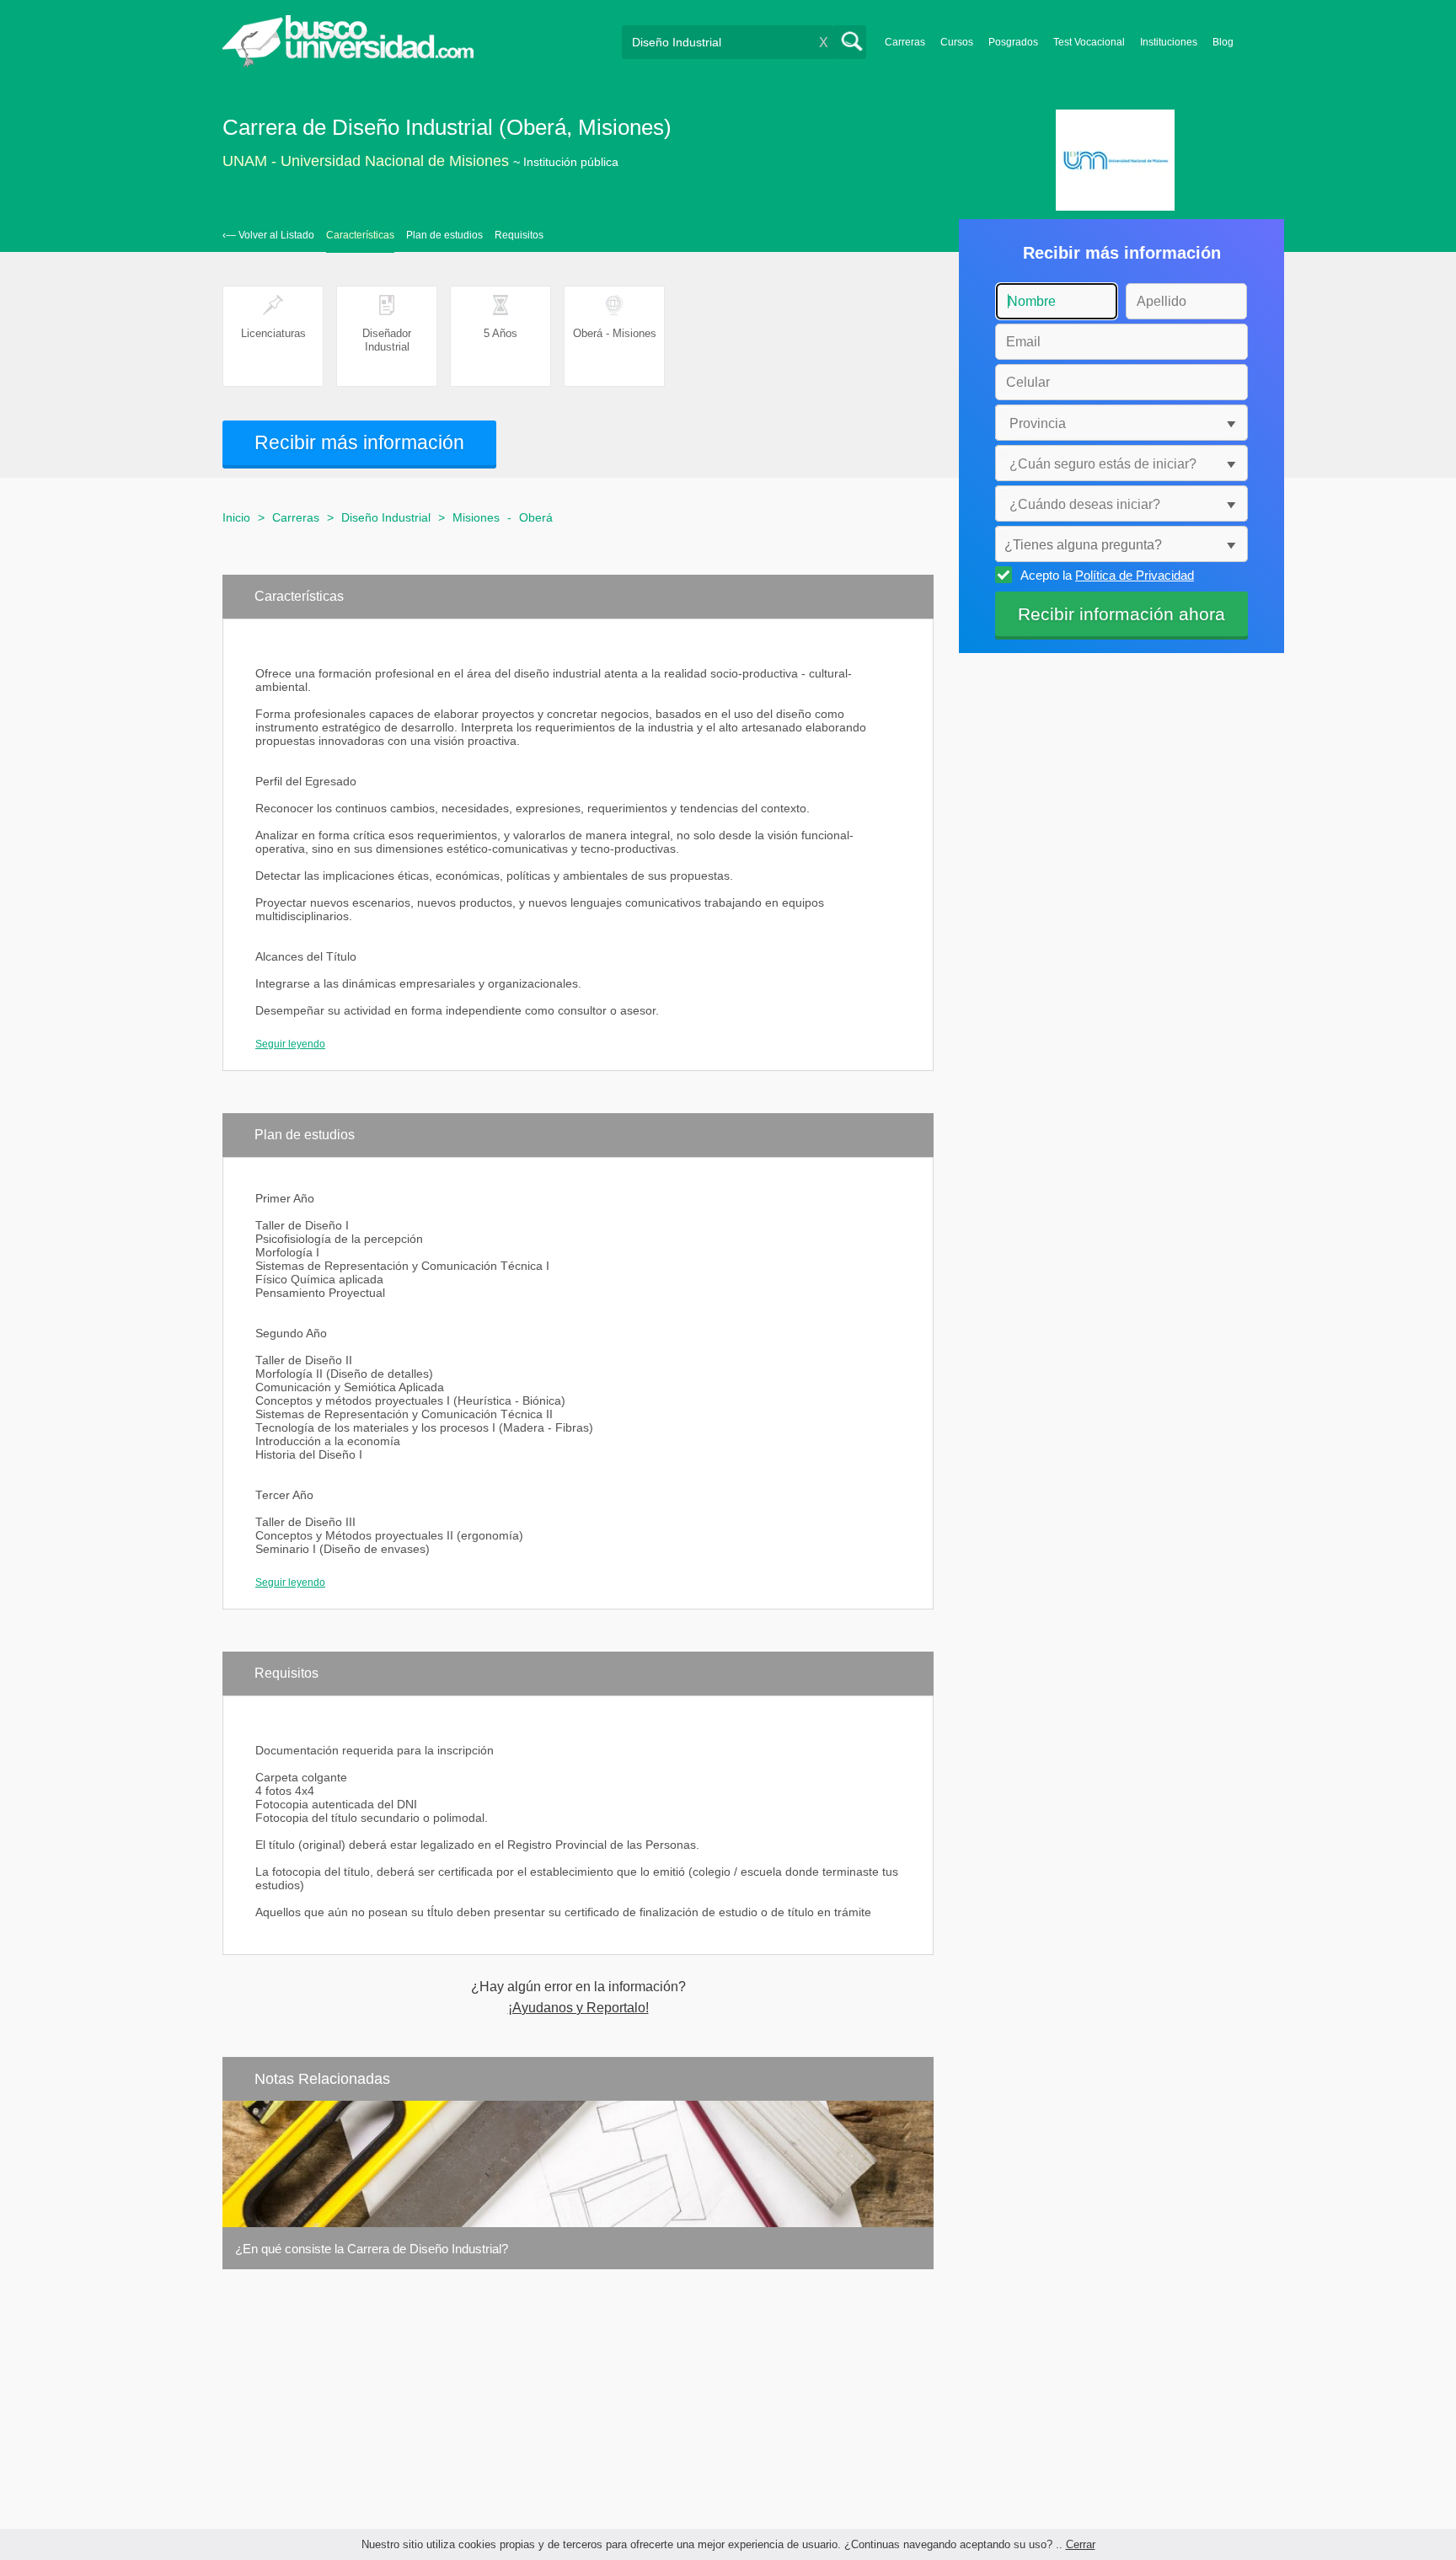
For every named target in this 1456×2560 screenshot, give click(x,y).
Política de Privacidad (1135, 575)
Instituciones (1169, 42)
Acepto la (1107, 575)
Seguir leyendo (290, 1044)
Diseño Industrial (386, 517)
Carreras (905, 42)
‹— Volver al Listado (268, 235)
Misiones (476, 517)
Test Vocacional (1089, 42)
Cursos (957, 42)
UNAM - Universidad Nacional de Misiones (366, 161)
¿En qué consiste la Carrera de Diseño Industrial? (372, 2249)
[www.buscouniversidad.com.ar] (348, 64)
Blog (1223, 42)
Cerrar (1081, 2544)
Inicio (236, 517)
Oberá (536, 517)
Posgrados (1013, 42)
